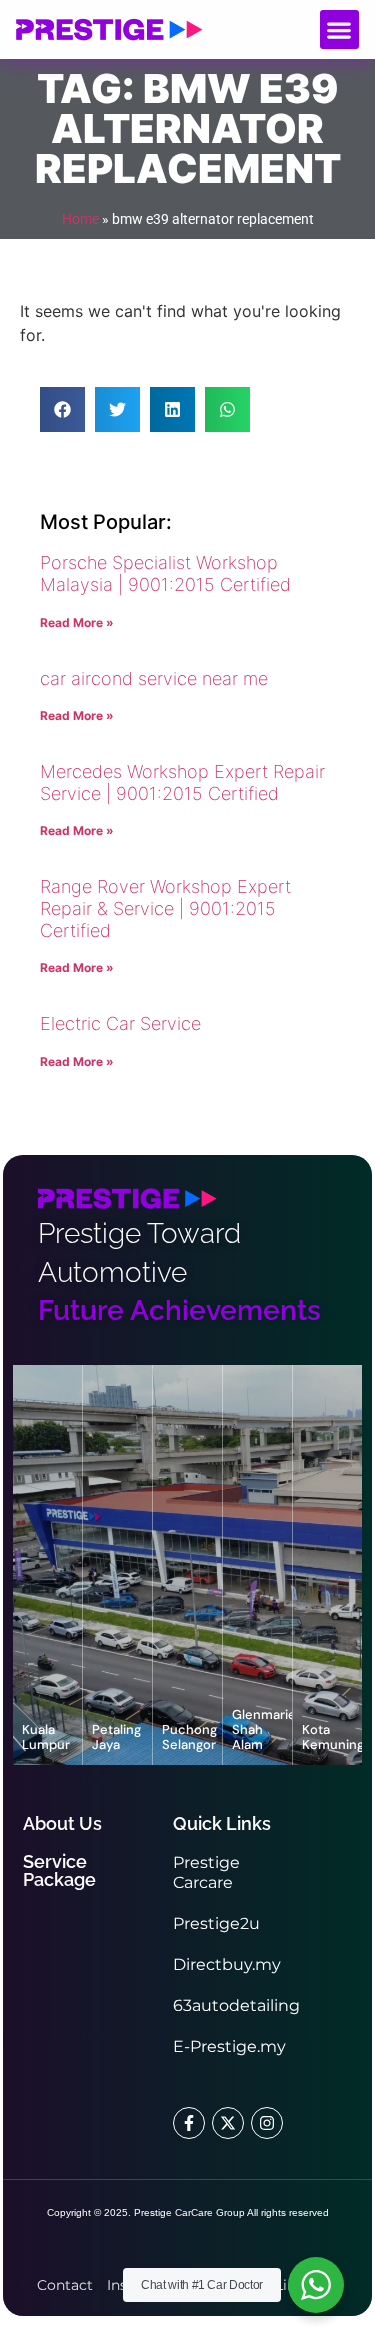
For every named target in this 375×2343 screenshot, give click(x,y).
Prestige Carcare (206, 1873)
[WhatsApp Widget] (316, 2285)
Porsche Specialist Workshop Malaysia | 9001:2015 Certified (165, 573)
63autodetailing (236, 2005)
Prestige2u (216, 1923)
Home (80, 219)
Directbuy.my (227, 1964)
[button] (339, 29)
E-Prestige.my (229, 2046)
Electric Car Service (120, 1023)
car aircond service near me (154, 678)
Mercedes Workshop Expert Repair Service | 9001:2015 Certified (182, 782)
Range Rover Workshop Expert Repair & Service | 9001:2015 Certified (165, 908)
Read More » (77, 622)
